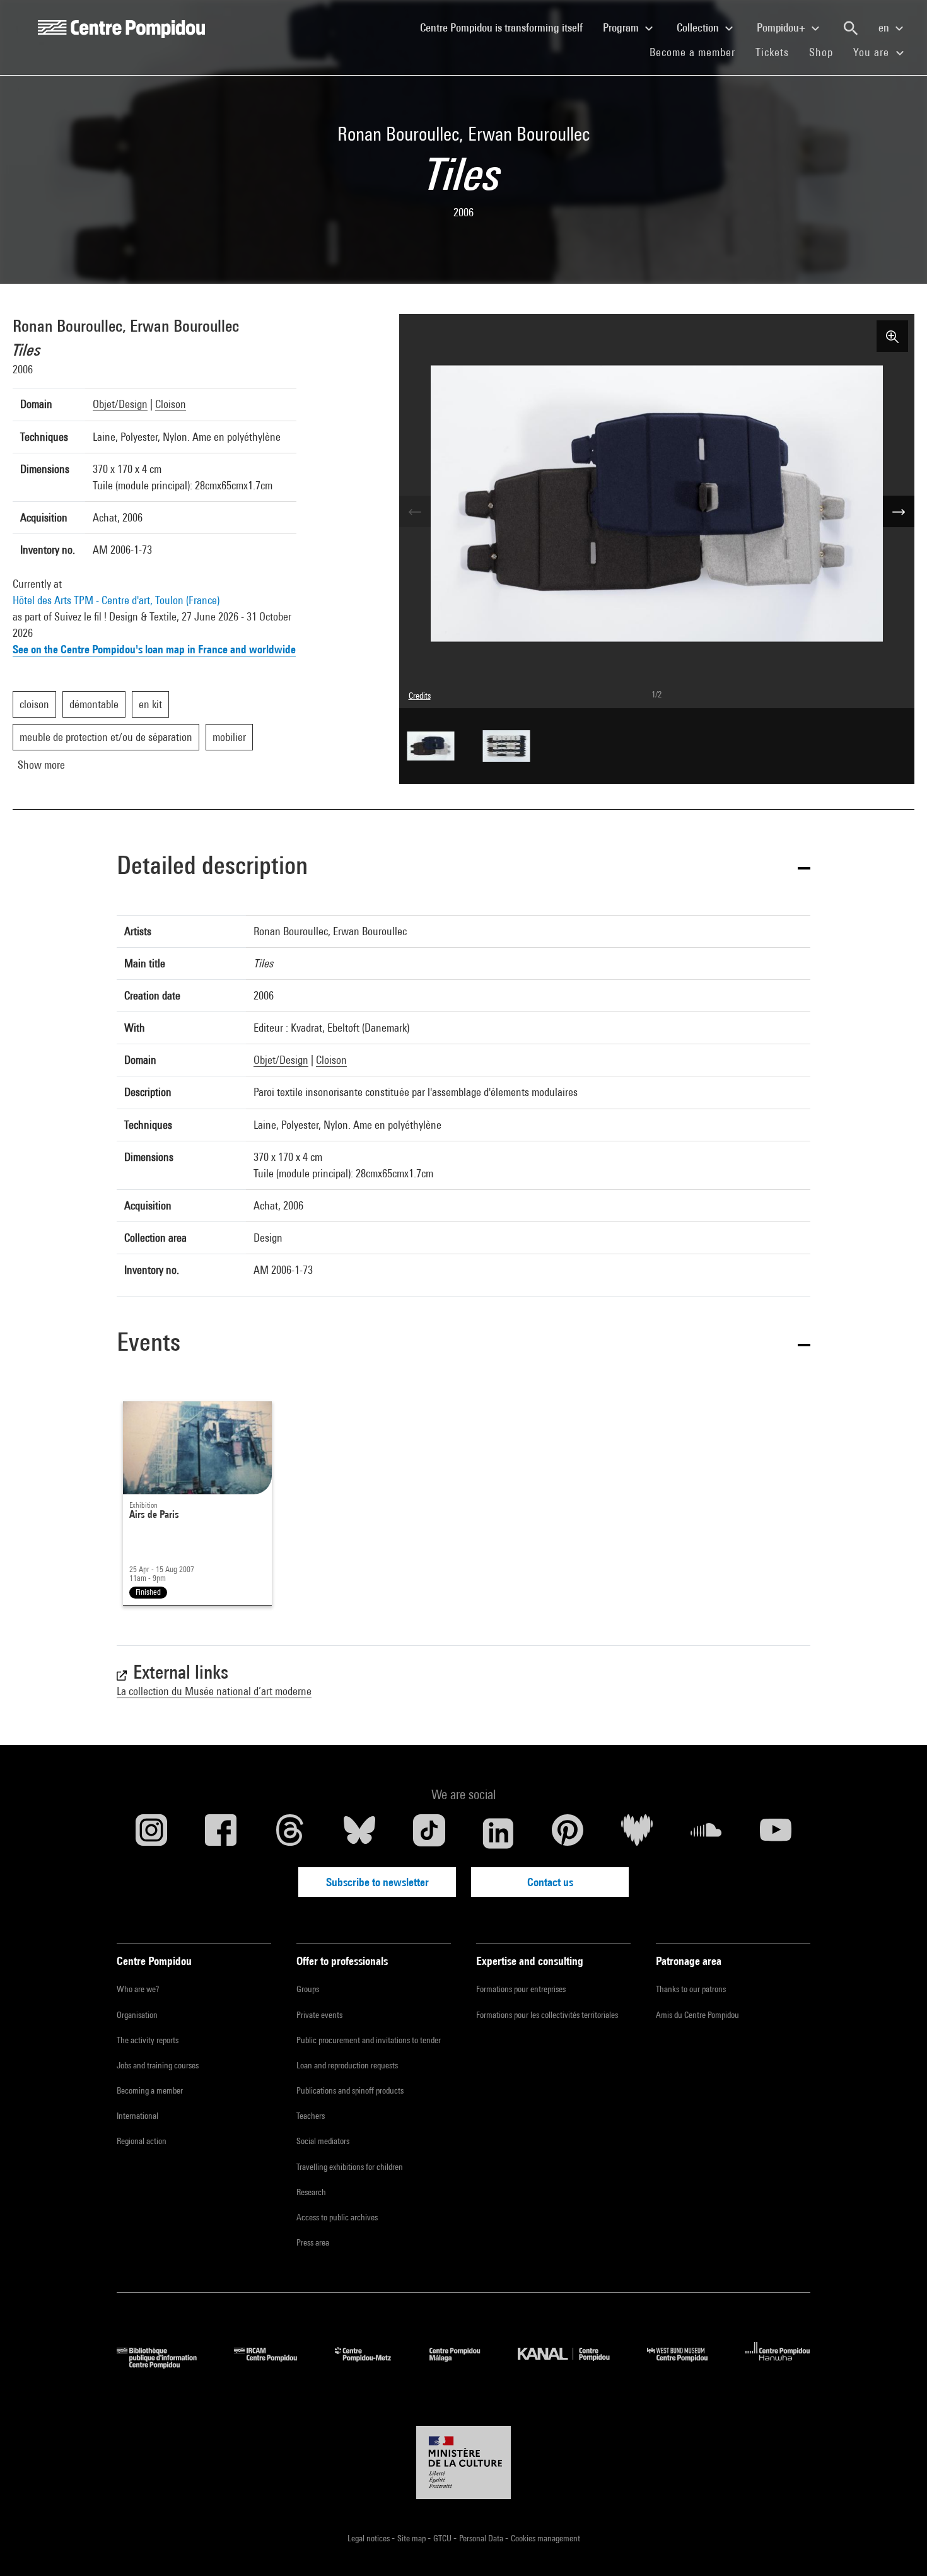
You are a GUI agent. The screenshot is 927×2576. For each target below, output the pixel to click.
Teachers (311, 2116)
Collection (699, 27)
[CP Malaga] (464, 2364)
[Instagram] (151, 1833)
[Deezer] (637, 1833)
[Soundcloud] (706, 1833)
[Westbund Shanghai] (687, 2364)
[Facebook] (221, 1833)
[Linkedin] (498, 1833)
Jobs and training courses (158, 2065)
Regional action (142, 2141)
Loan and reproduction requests (347, 2065)
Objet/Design (120, 404)
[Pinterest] (568, 1833)
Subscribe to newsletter (377, 1882)
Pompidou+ (782, 27)
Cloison (171, 404)
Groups (308, 1989)
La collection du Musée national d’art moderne (214, 1691)
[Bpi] (166, 2364)
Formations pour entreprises (521, 1989)
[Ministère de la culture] (463, 2462)
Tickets (772, 52)
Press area (313, 2242)
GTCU (443, 2538)
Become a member (697, 52)
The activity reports (148, 2040)
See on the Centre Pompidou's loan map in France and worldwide (154, 649)
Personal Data (482, 2538)
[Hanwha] (778, 2364)
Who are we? (138, 1989)
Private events (319, 2015)
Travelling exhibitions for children (350, 2167)
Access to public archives (337, 2217)
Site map (412, 2538)
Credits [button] (420, 696)
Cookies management (545, 2538)
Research (311, 2192)
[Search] (851, 28)
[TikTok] (429, 1833)
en (885, 27)
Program (622, 27)
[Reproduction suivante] (899, 511)
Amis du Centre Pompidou (697, 2015)
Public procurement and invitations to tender (369, 2040)
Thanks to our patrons (691, 1989)
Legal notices (370, 2538)
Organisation (137, 2015)
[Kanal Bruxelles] (573, 2364)
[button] (463, 867)
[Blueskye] (359, 1833)
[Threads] (290, 1833)
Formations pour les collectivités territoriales (547, 2015)
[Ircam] (275, 2364)
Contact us (550, 1882)
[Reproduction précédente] (415, 511)
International (137, 2116)
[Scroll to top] (897, 2546)
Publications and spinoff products (350, 2090)
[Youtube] (776, 1833)
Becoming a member (150, 2090)
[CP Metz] (372, 2364)
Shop (826, 52)
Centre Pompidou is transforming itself (506, 27)
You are (873, 52)
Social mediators (323, 2141)
